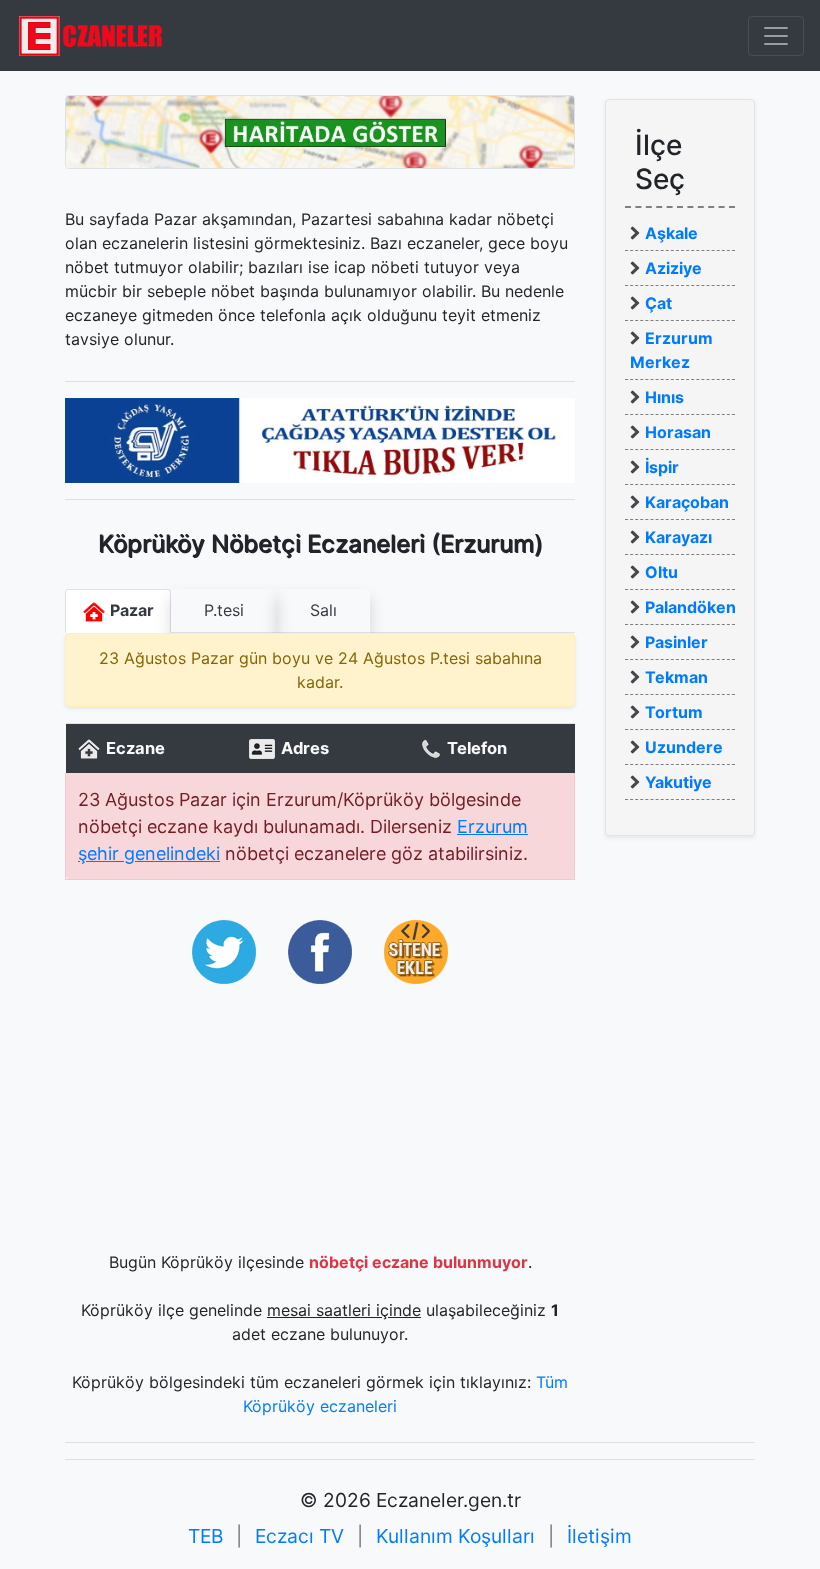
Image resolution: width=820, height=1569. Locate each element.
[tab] (224, 611)
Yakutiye (678, 782)
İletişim (599, 1536)
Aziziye (673, 268)
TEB (205, 1536)
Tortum (674, 712)
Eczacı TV (299, 1536)
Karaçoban (687, 502)
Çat (658, 303)
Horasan (678, 432)
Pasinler (676, 642)
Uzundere (684, 747)
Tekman (676, 677)
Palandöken (690, 607)
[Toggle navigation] (776, 36)
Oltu (661, 572)
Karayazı (678, 537)
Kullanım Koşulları (455, 1536)
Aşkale (671, 233)
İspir (662, 467)
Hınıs (664, 397)
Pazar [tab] (130, 610)
